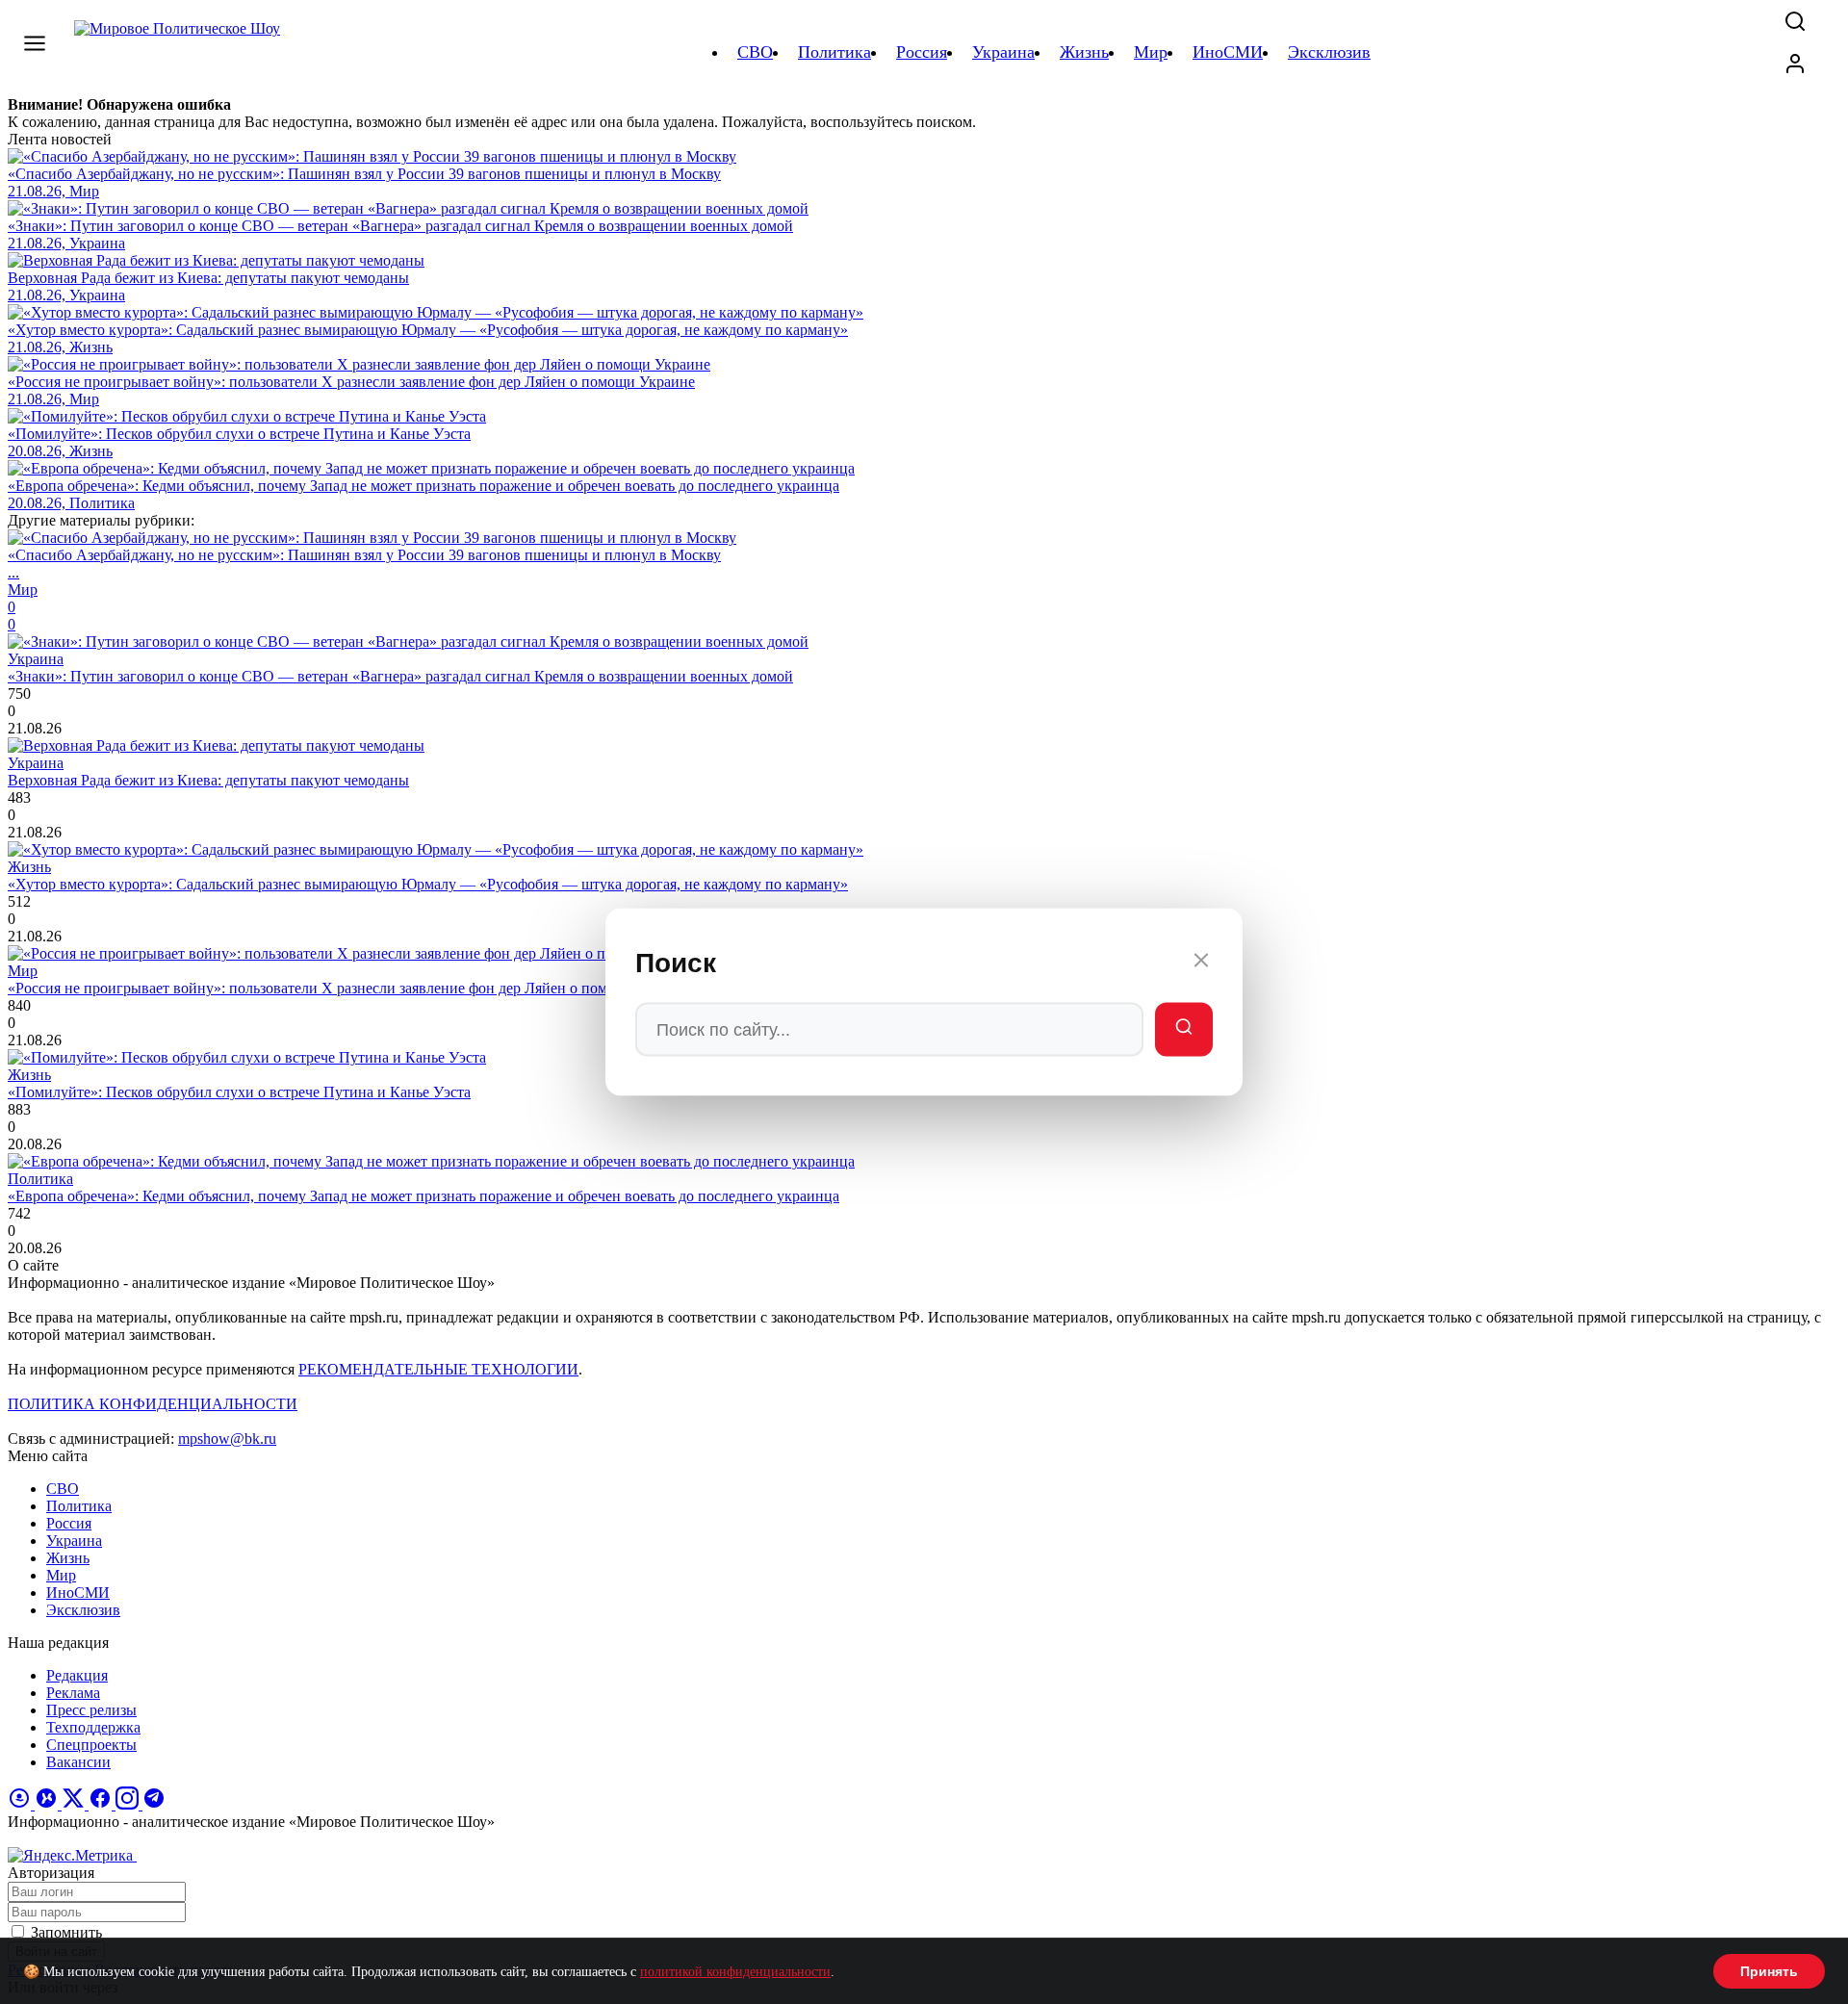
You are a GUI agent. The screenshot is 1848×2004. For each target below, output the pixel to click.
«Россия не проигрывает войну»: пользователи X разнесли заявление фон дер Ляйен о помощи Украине (351, 988)
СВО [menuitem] (755, 52)
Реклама (73, 1693)
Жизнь (68, 1558)
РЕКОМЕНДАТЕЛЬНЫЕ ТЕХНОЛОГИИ (438, 1369)
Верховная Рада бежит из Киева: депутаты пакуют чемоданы (208, 780)
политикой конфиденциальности (735, 1972)
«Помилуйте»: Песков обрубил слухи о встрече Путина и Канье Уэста (239, 1092)
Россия (69, 1523)
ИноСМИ (78, 1593)
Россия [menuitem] (922, 52)
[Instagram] (129, 1804)
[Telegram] (154, 1804)
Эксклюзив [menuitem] (1329, 52)
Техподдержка (93, 1727)
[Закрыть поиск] (1201, 963)
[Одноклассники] (21, 1804)
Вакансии (78, 1762)
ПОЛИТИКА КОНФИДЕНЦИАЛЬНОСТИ (153, 1404)
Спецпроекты (91, 1745)
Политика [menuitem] (834, 52)
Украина (74, 1541)
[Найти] (1184, 1030)
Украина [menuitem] (1003, 52)
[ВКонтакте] (48, 1804)
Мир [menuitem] (1151, 52)
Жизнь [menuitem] (1084, 52)
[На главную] (180, 52)
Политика (79, 1506)
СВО (63, 1489)
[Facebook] (102, 1804)
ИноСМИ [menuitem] (1228, 52)
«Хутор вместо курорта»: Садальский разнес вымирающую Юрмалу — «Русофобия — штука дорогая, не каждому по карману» (428, 884)
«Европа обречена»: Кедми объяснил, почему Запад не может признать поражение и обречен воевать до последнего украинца (423, 1196)
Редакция (77, 1675)
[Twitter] (75, 1804)
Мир (61, 1575)
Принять (1769, 1971)
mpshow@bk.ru (227, 1439)
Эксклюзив (83, 1610)
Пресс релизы (91, 1710)
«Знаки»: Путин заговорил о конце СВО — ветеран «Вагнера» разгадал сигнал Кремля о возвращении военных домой (400, 676)
